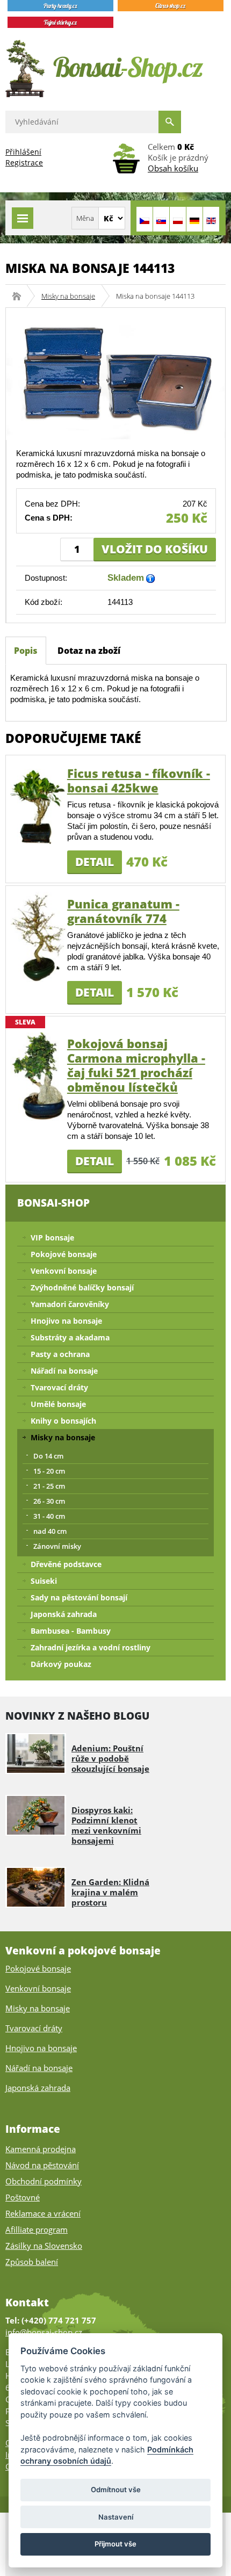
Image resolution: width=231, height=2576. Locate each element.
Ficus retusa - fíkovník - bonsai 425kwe (139, 780)
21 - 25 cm (49, 1486)
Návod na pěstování (42, 2165)
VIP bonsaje (52, 1238)
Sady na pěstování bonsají (79, 1597)
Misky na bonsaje (68, 296)
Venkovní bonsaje (64, 1271)
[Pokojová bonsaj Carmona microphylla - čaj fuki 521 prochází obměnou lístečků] (39, 1076)
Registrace (24, 163)
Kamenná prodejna (41, 2149)
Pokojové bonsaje (64, 1254)
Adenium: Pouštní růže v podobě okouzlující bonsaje (110, 1758)
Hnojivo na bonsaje (66, 1321)
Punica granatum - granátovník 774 (123, 911)
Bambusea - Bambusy (71, 1631)
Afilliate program (37, 2229)
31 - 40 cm (49, 1516)
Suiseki (44, 1581)
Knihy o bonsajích (63, 1421)
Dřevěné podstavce (66, 1564)
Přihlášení (23, 152)
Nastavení (116, 2517)
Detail (95, 862)
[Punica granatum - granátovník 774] (39, 936)
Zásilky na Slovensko (44, 2246)
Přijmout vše (115, 2544)
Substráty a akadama (70, 1337)
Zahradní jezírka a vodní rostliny (91, 1647)
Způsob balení (32, 2262)
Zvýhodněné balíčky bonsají (82, 1287)
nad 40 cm (50, 1531)
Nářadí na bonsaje (64, 1371)
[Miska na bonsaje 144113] (115, 373)
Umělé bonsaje (58, 1404)
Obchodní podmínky (44, 2181)
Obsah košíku (173, 168)
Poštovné (23, 2197)
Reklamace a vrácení (43, 2213)
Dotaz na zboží (89, 651)
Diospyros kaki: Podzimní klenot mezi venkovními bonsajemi (106, 1825)
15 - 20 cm (49, 1471)
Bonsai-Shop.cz (20, 296)
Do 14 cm (48, 1456)
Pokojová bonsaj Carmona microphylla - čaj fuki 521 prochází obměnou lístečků (136, 1065)
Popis (26, 651)
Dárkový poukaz (61, 1664)
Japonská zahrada (64, 1614)
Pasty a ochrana (60, 1354)
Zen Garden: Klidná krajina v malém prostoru (110, 1892)
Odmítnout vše (116, 2490)
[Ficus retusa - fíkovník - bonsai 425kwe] (39, 806)
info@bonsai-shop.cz (44, 2332)
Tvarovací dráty (59, 1387)
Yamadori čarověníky (70, 1304)
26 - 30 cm (49, 1501)
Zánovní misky (57, 1546)
